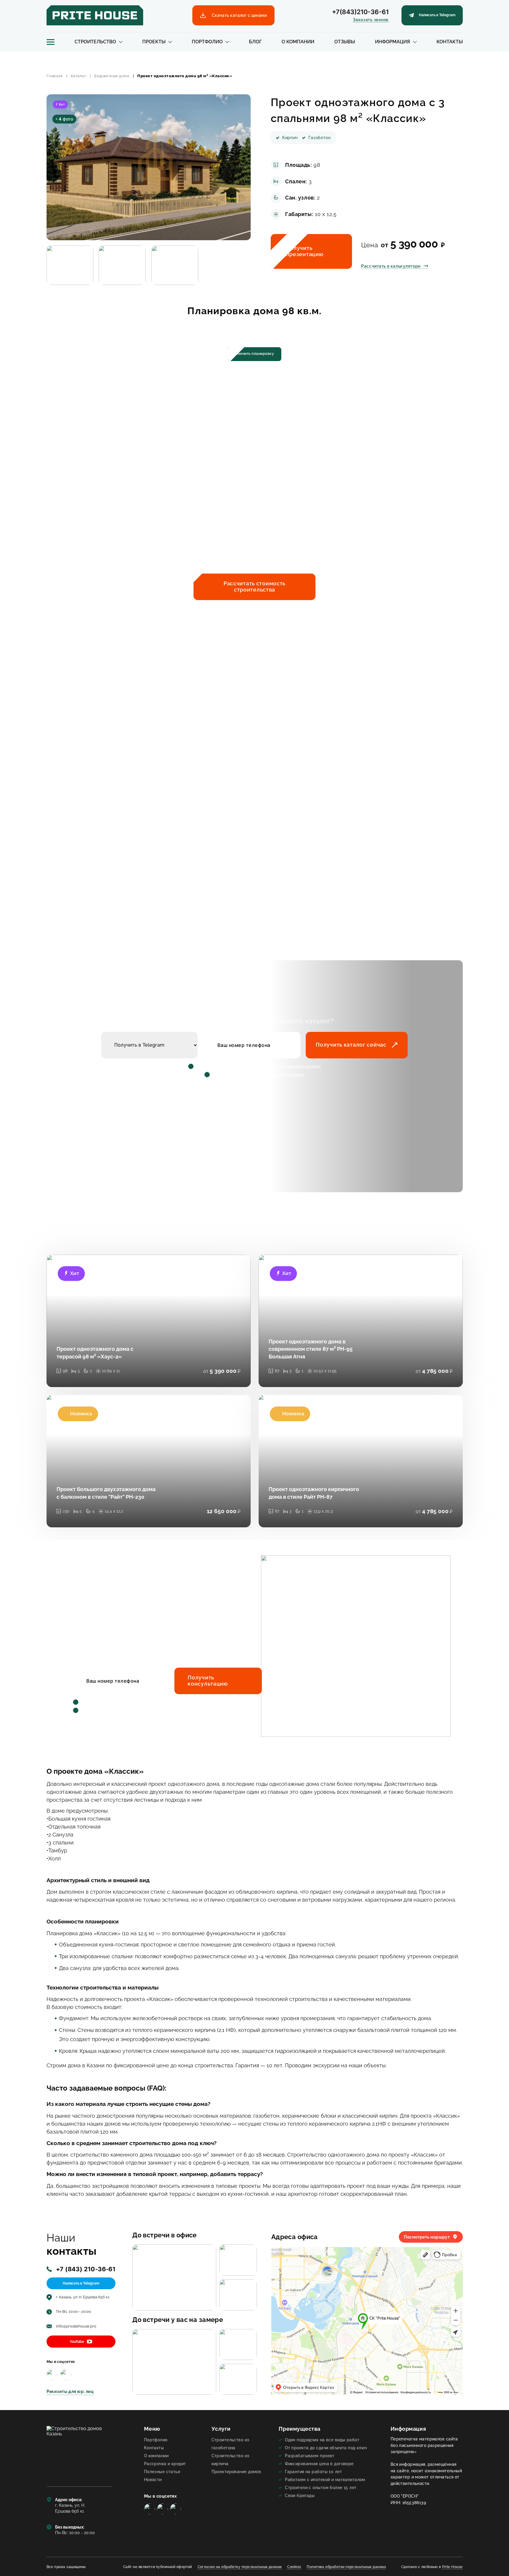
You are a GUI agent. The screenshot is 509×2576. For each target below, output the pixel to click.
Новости (153, 2479)
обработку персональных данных (272, 1074)
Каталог (79, 76)
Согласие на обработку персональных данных (240, 2567)
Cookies (294, 2567)
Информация (393, 42)
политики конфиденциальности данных (282, 1066)
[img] (52, 2375)
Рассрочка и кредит (165, 2464)
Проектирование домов (236, 2472)
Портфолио (207, 42)
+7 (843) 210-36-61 (86, 2269)
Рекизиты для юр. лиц (70, 2391)
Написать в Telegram (81, 2283)
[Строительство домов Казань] (80, 2451)
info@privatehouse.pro (76, 2326)
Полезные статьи (162, 2472)
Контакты (450, 42)
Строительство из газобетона (230, 2444)
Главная (55, 76)
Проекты (154, 42)
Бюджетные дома (112, 76)
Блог (255, 42)
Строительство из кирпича (230, 2460)
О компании (298, 42)
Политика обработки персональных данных (346, 2567)
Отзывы (345, 42)
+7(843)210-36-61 (360, 12)
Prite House (452, 2567)
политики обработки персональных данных (170, 1702)
